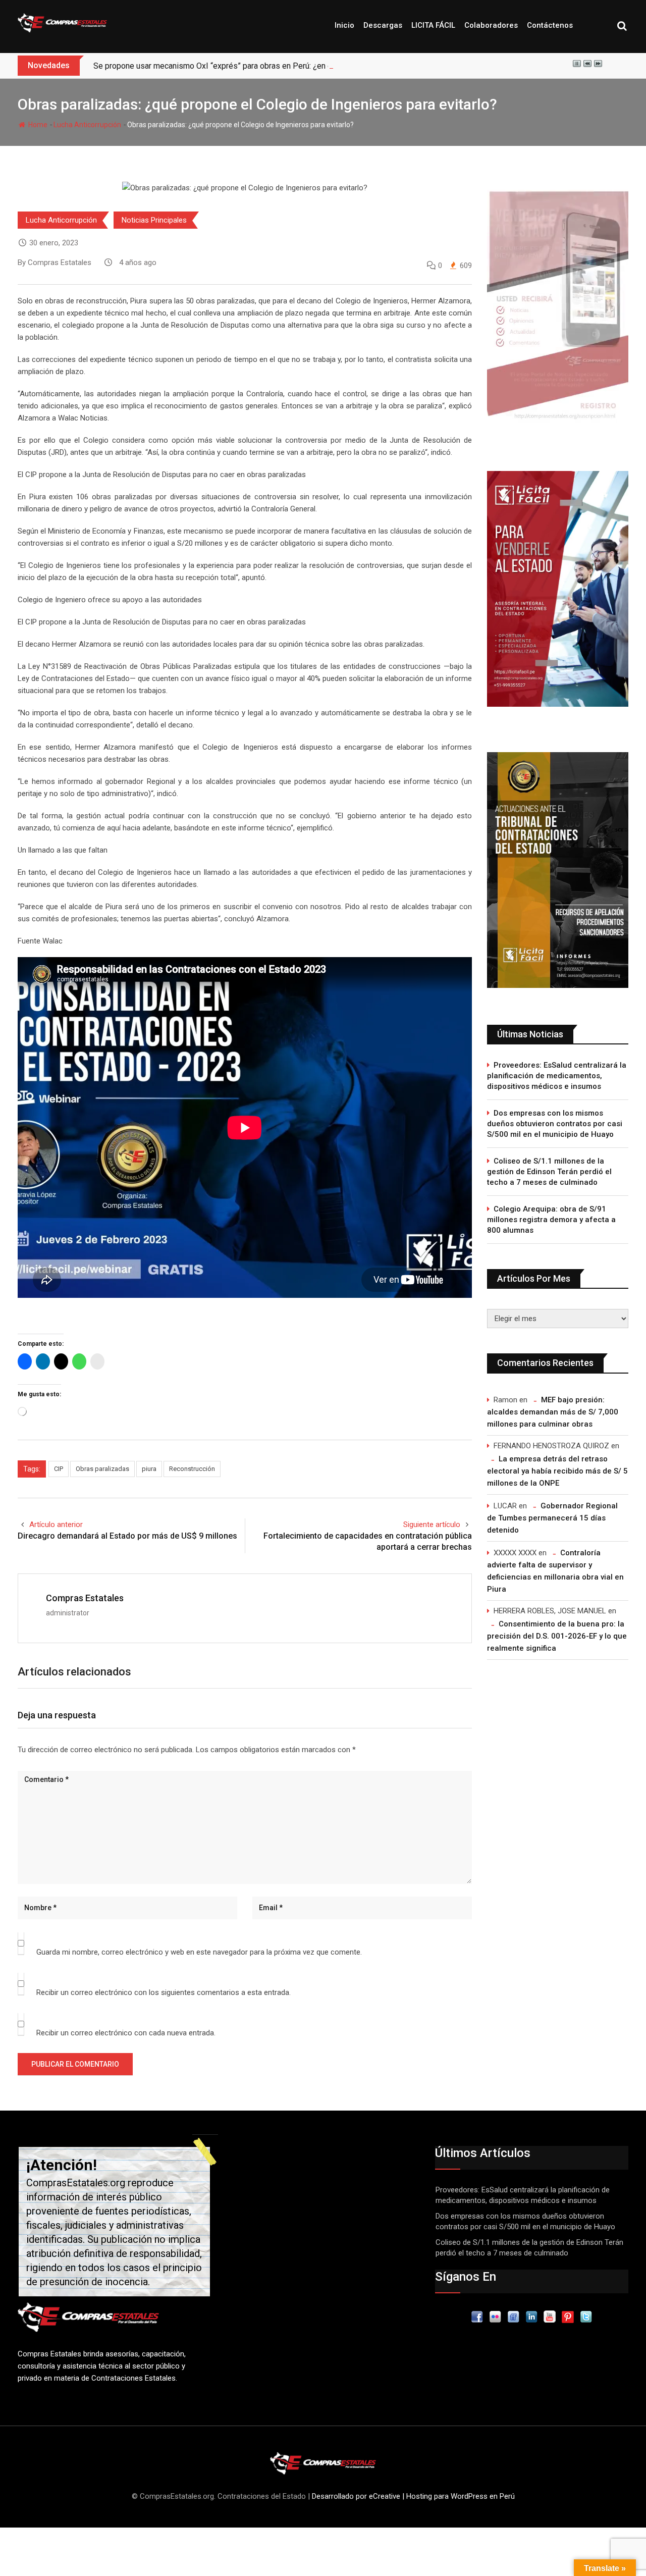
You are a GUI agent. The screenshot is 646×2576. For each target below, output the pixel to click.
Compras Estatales (85, 1598)
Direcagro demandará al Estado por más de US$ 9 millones (127, 1536)
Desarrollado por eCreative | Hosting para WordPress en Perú (413, 2496)
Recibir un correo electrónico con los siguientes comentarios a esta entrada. (164, 1992)
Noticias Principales (154, 220)
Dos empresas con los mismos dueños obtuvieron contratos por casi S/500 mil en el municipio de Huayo (555, 1124)
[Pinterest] (568, 2317)
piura (149, 1469)
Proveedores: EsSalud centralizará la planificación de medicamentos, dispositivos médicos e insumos (557, 1076)
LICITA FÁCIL (433, 25)
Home (37, 125)
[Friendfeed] (513, 2317)
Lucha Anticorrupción (87, 125)
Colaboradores (491, 25)
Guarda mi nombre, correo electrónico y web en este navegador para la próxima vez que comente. (199, 1952)
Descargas (383, 25)
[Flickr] (495, 2317)
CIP (59, 1469)
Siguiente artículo (432, 1524)
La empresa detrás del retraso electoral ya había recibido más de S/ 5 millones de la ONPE (557, 1471)
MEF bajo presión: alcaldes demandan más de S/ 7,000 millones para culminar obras (553, 1412)
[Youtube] (550, 2317)
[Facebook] (477, 2317)
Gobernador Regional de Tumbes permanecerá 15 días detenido (552, 1518)
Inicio (344, 25)
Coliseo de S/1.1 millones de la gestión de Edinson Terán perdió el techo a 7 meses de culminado (549, 1172)
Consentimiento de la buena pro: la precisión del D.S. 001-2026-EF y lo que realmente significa (557, 1636)
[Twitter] (586, 2317)
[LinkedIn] (531, 2317)
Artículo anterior (56, 1524)
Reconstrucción (192, 1469)
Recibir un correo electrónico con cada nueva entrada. (126, 2033)
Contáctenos (550, 25)
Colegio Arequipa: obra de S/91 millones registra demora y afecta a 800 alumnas (551, 1220)
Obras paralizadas (102, 1469)
